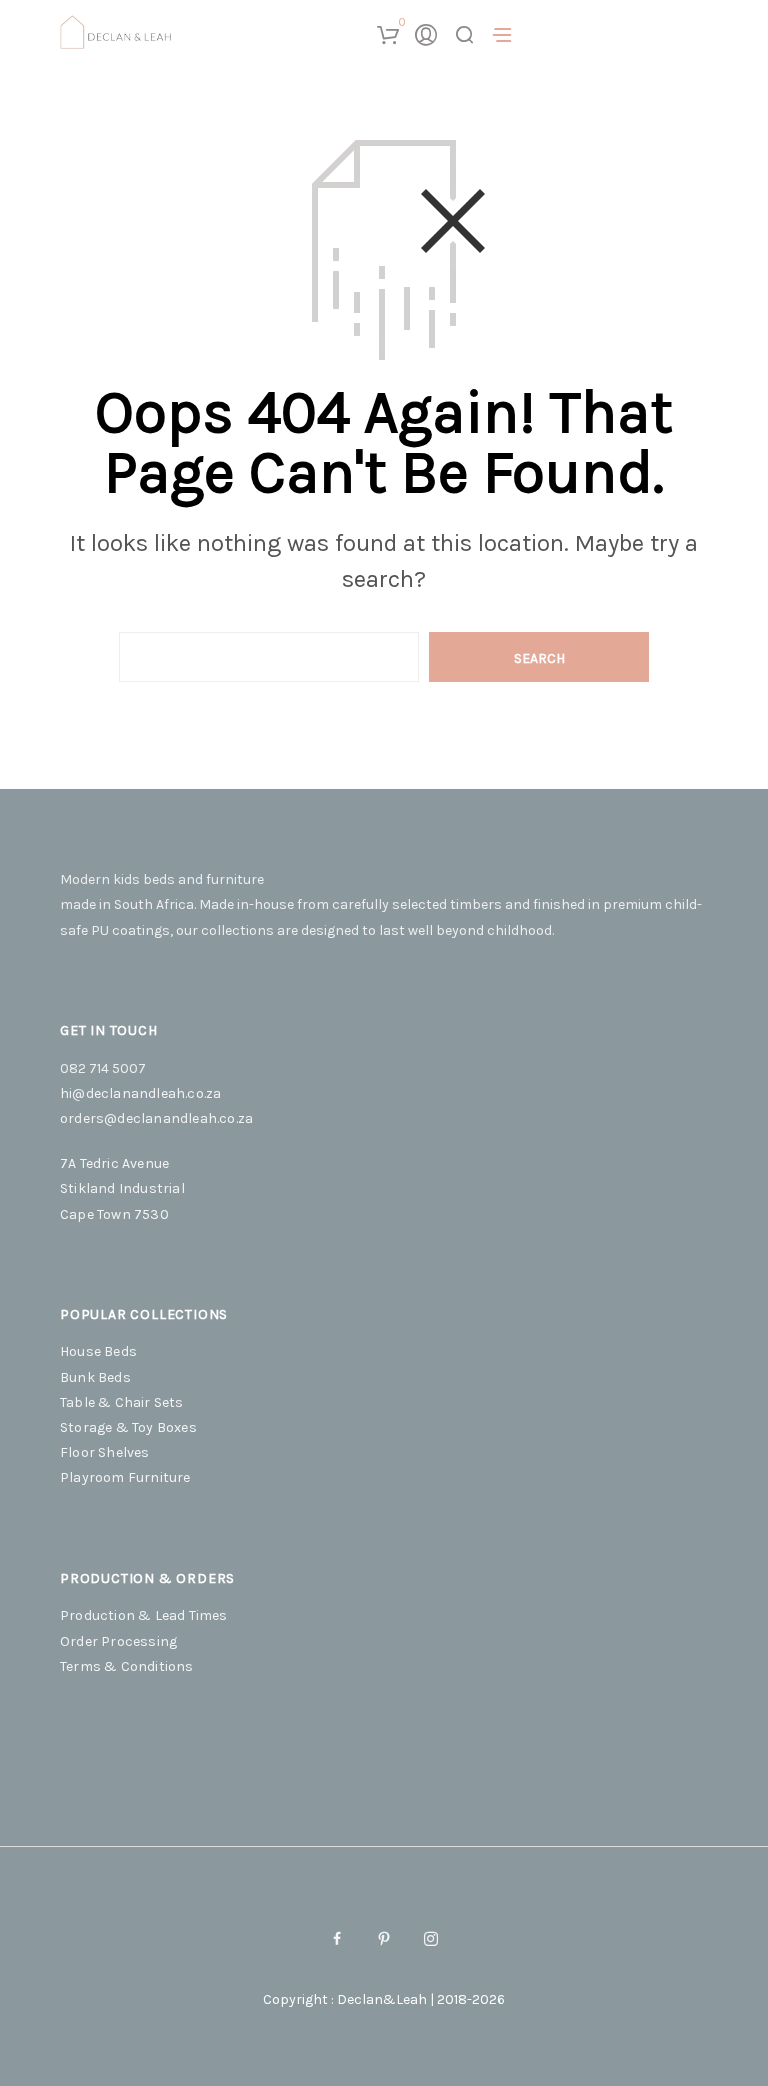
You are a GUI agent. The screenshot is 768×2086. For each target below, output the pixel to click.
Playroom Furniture (125, 1477)
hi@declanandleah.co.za (140, 1093)
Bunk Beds (95, 1377)
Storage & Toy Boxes (128, 1427)
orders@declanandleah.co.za (156, 1118)
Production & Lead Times (144, 1615)
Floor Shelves (105, 1452)
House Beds (98, 1351)
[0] (387, 35)
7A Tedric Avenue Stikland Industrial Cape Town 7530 (122, 1188)
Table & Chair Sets (122, 1402)
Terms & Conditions (127, 1666)
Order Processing (118, 1641)
